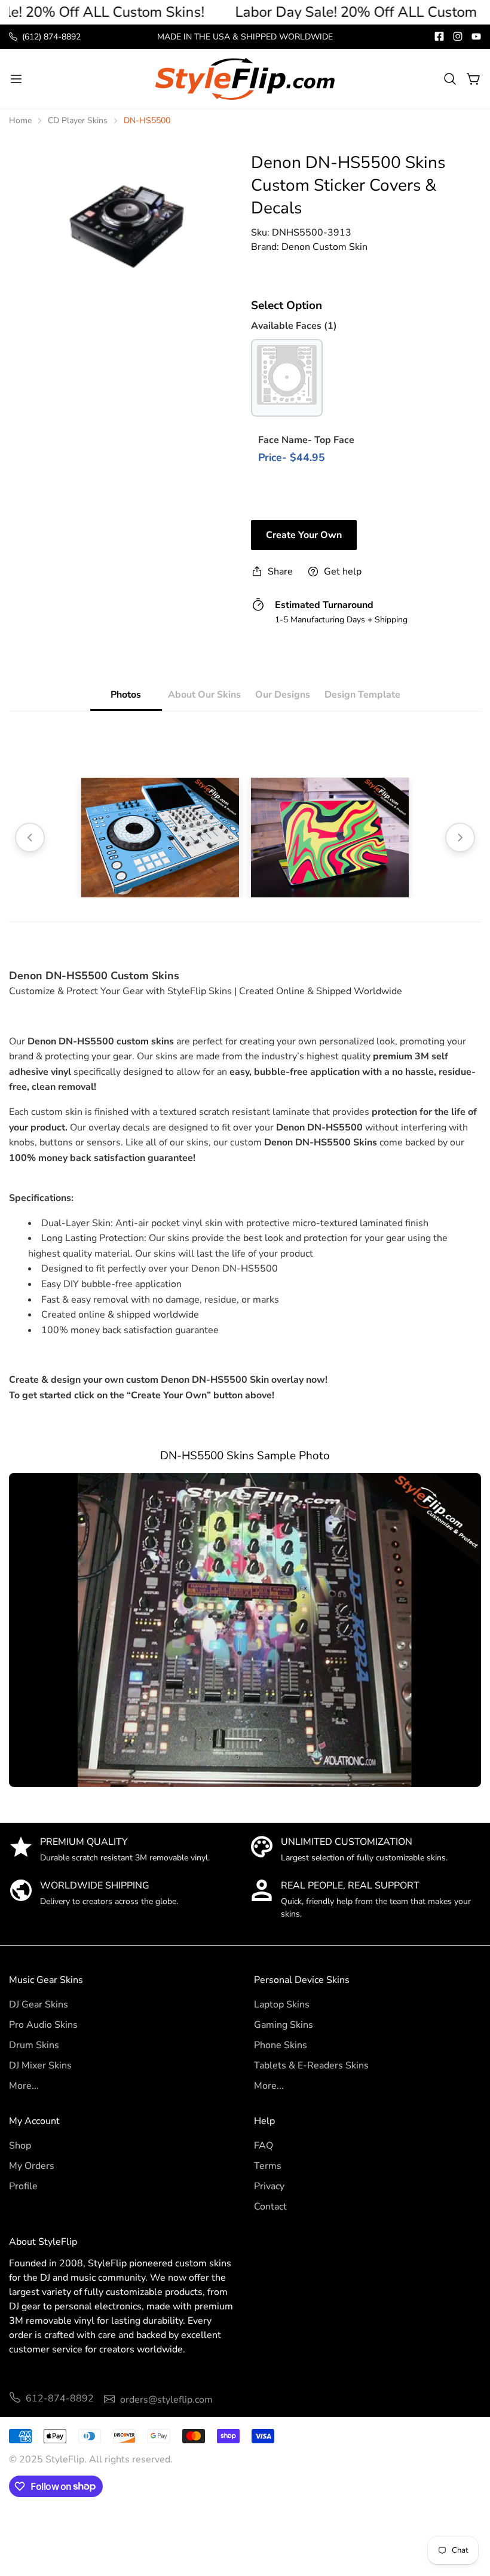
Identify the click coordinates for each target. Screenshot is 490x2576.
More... (24, 2086)
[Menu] (16, 79)
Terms (268, 2166)
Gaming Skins (284, 2025)
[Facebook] (439, 36)
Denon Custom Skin (324, 247)
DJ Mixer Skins (40, 2065)
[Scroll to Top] (467, 2511)
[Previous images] (30, 838)
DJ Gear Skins (39, 2004)
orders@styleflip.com (166, 2400)
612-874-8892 (60, 2398)
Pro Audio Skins (43, 2025)
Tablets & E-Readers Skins (311, 2065)
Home (20, 120)
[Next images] (460, 838)
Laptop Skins (282, 2004)
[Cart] (474, 79)
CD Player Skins (78, 120)
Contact (270, 2207)
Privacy (269, 2186)
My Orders (32, 2166)
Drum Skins (34, 2045)
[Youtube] (476, 36)
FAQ (264, 2146)
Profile (23, 2186)
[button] (450, 79)
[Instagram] (458, 36)
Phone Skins (281, 2045)
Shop (20, 2146)
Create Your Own (304, 535)
